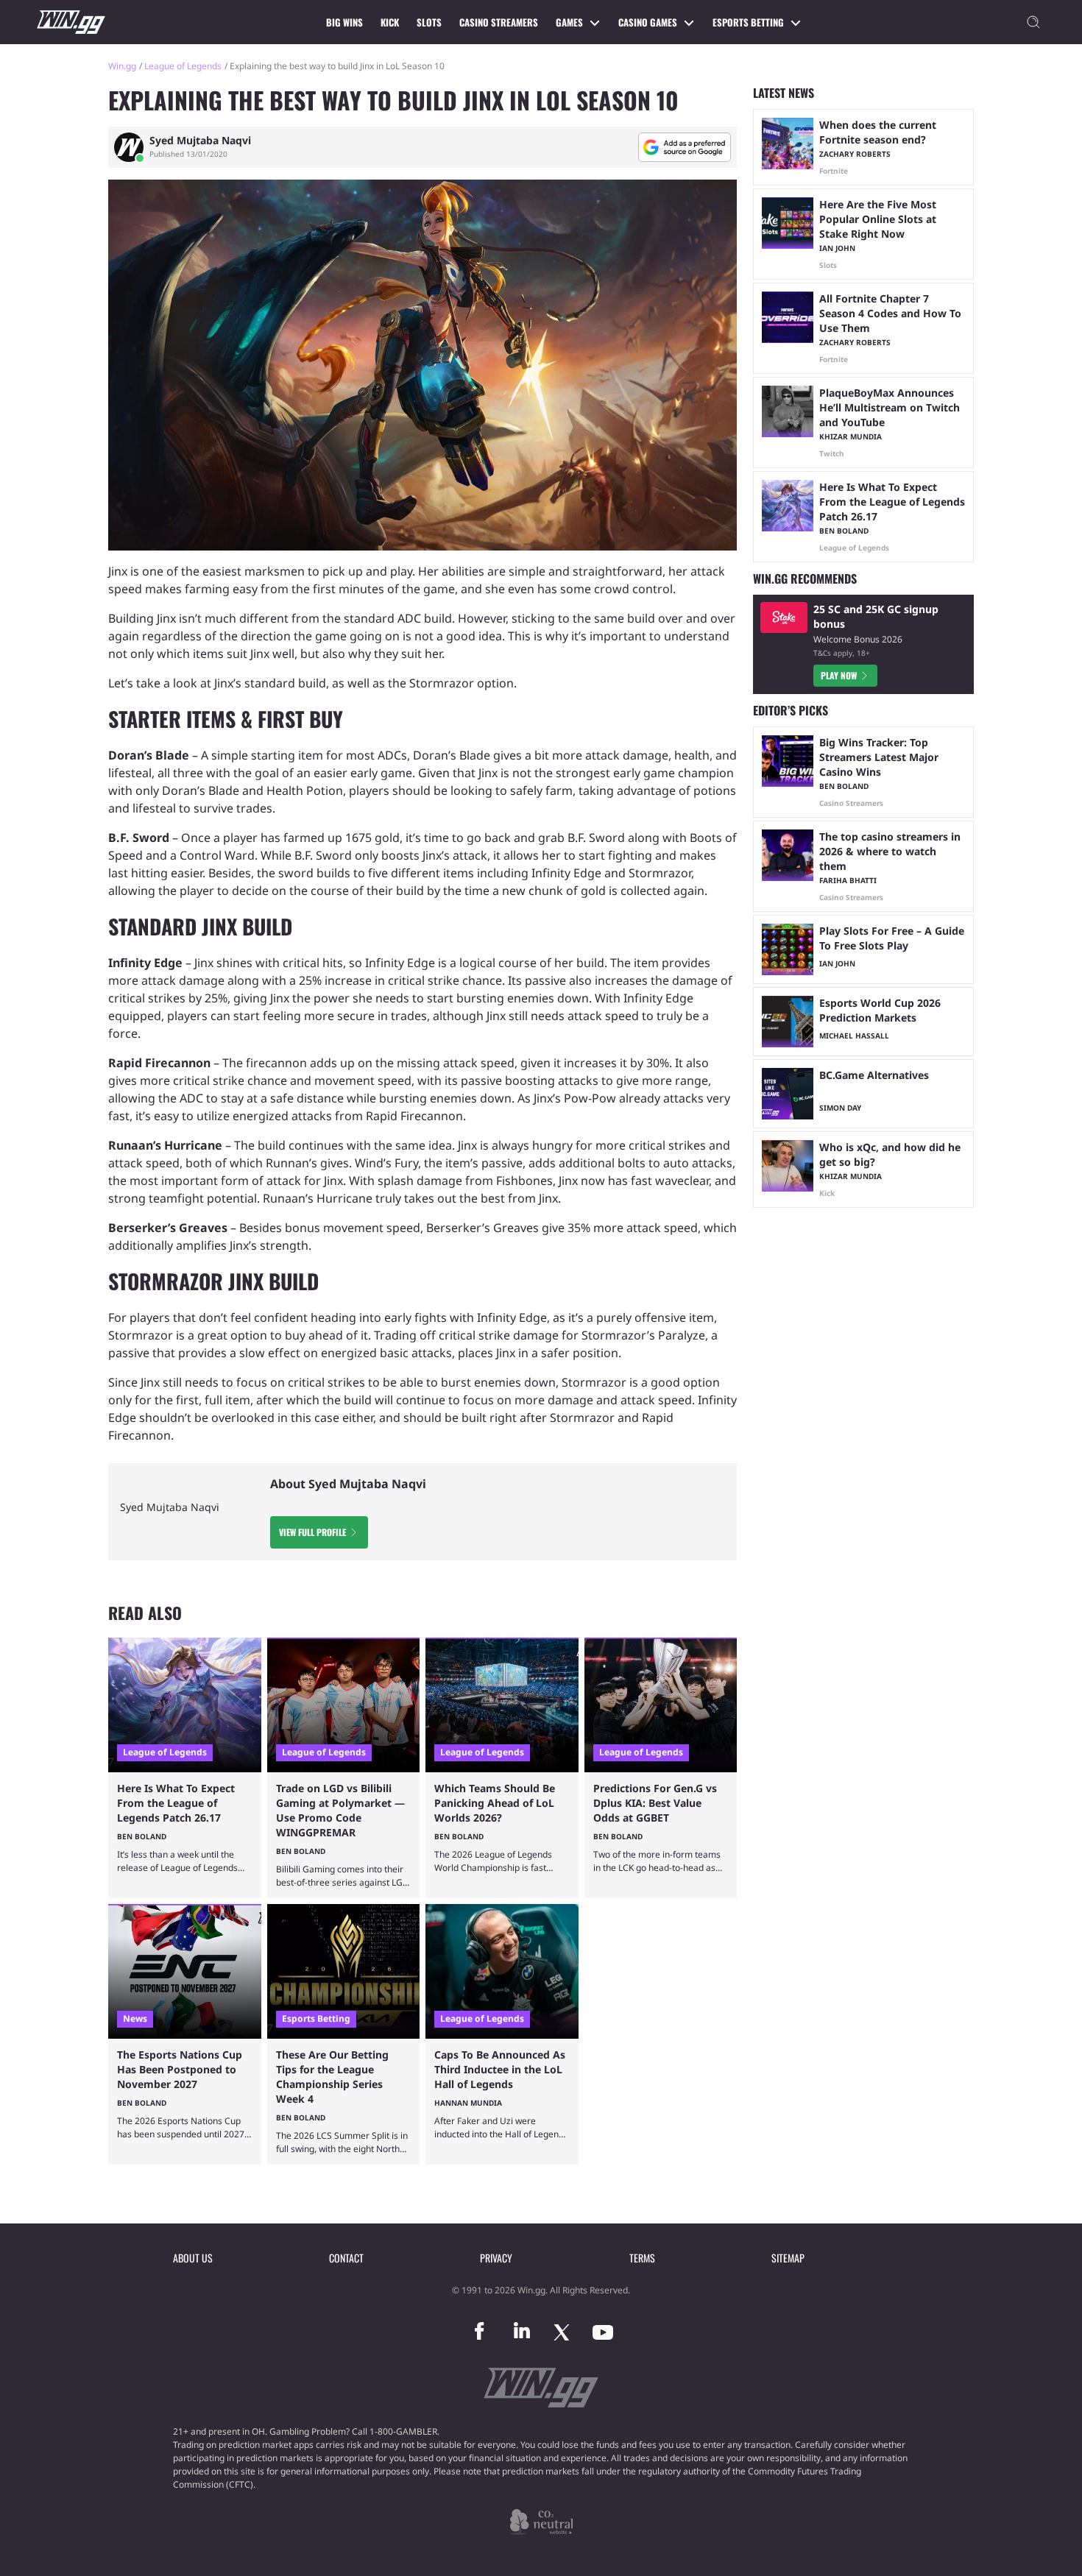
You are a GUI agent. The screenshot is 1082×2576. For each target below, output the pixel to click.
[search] (1033, 22)
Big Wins (344, 22)
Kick (390, 22)
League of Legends (183, 66)
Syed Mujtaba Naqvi (200, 141)
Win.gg (122, 66)
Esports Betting (748, 22)
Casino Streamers (499, 22)
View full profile (312, 1532)
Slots (429, 22)
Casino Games (648, 22)
